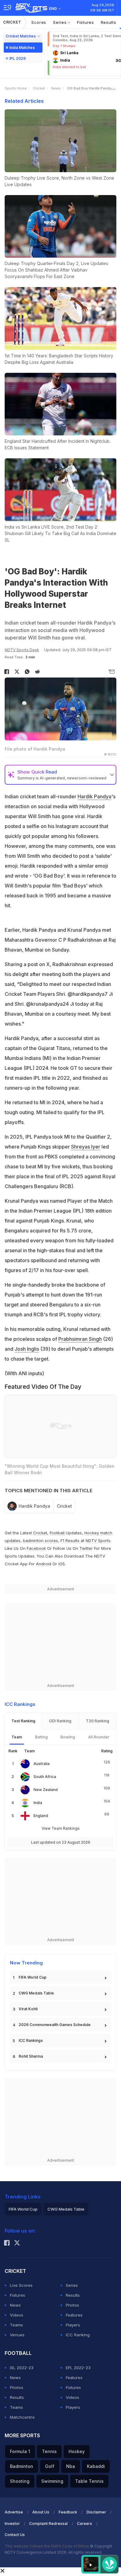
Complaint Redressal (48, 2524)
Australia (42, 1764)
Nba (71, 2466)
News (56, 88)
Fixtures (85, 22)
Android (44, 1564)
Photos (72, 2305)
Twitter (86, 1548)
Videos (17, 2315)
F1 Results (71, 1541)
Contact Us (15, 2535)
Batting (41, 1737)
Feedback (68, 2512)
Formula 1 (20, 2451)
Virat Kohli (28, 2009)
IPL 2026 (18, 58)
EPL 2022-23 (78, 2368)
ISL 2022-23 (22, 2368)
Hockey (77, 2451)
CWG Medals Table (36, 1993)
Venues (17, 2335)
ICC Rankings (31, 2040)
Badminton (22, 2466)
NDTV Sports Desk (22, 650)
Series (60, 22)
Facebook (36, 1548)
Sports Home (16, 88)
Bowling (68, 1737)
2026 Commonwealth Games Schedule (55, 2025)
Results (109, 22)
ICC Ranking (78, 2335)
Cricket (12, 22)
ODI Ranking (60, 1721)
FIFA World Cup (33, 1977)
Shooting (20, 2481)
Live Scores (21, 2285)
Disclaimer (96, 2512)
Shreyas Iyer (86, 1147)
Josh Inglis (27, 1349)
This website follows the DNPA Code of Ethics (47, 2546)
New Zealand (46, 1790)
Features (74, 2315)
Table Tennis (89, 2481)
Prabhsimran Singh (80, 1339)
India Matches (22, 48)
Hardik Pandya (94, 796)
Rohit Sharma (31, 2056)
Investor (12, 2524)
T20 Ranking (98, 1721)
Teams (16, 2325)
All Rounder (99, 1737)
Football (58, 1533)
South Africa (45, 1777)
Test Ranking (23, 1721)
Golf (50, 2466)
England (41, 1816)
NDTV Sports (98, 1541)
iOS (62, 1564)
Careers (85, 2524)
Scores (39, 22)
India (38, 1803)
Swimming (52, 2481)
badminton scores (40, 1541)
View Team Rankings (61, 1828)
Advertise (14, 2512)
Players (73, 2325)
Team (17, 1737)
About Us (41, 2512)
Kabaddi (96, 2466)
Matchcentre (22, 2417)
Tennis (49, 2451)
